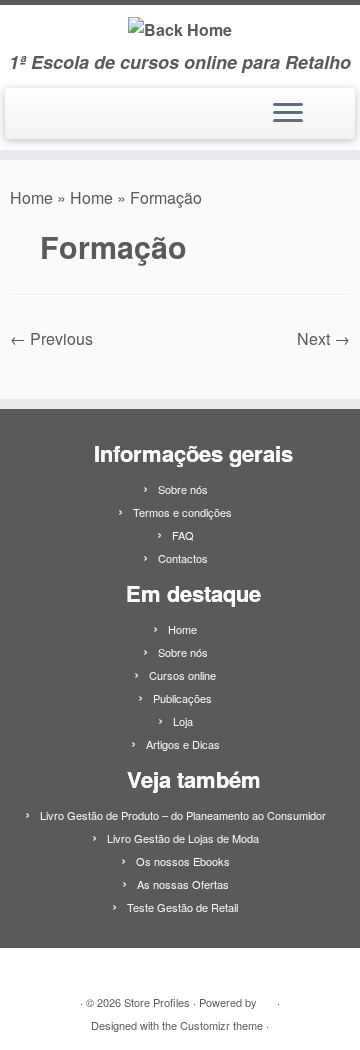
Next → (323, 338)
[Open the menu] (288, 114)
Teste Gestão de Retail (182, 907)
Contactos (183, 558)
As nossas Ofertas (183, 884)
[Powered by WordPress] (267, 998)
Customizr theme (221, 1025)
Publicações (182, 698)
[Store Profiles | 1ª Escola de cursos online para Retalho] (180, 28)
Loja (183, 721)
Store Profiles (157, 1002)
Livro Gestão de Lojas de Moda (183, 838)
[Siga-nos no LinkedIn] (23, 121)
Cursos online (182, 675)
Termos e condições (182, 512)
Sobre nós (183, 489)
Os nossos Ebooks (183, 861)
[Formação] (180, 364)
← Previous (51, 338)
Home (31, 197)
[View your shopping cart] (327, 108)
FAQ (183, 535)
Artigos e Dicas (183, 744)
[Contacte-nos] (43, 121)
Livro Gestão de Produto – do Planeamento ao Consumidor (183, 815)
